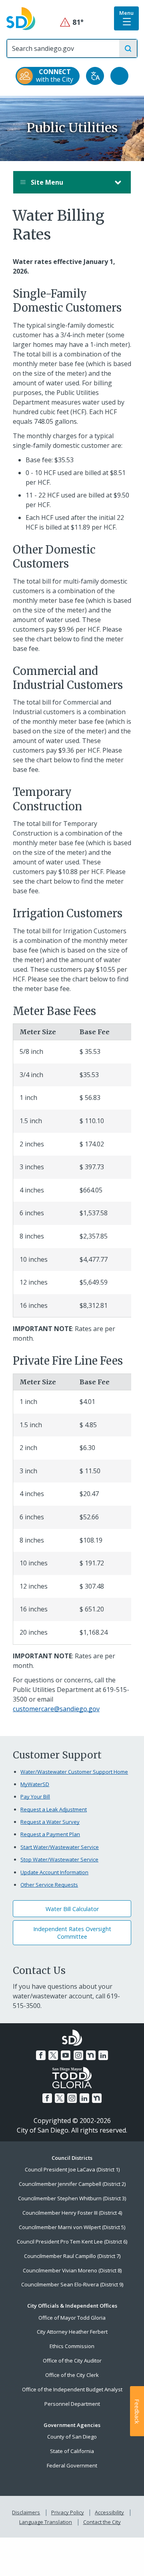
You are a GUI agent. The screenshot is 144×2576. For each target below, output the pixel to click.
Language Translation (46, 2522)
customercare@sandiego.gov (56, 1709)
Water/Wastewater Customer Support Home (74, 1772)
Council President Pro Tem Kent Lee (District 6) (72, 2242)
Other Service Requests (49, 1885)
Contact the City (102, 2522)
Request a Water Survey (50, 1822)
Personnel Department (72, 2404)
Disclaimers (26, 2512)
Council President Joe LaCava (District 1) (72, 2169)
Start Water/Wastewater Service (60, 1847)
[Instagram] (78, 2055)
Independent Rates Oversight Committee (72, 1933)
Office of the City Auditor (72, 2360)
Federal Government (72, 2465)
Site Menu (46, 182)
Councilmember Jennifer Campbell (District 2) (72, 2184)
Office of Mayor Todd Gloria (72, 2318)
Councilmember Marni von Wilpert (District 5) (72, 2227)
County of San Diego (72, 2437)
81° (72, 22)
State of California (72, 2451)
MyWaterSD (35, 1784)
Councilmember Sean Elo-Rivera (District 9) (72, 2284)
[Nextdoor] (91, 2055)
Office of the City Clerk (72, 2375)
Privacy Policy (68, 2512)
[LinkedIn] (103, 2055)
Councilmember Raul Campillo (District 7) (72, 2256)
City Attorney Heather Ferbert (72, 2332)
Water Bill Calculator (72, 1909)
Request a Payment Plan (50, 1834)
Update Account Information (54, 1872)
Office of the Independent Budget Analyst (72, 2389)
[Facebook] (41, 2055)
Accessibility (109, 2512)
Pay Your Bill (35, 1797)
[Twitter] (53, 2055)
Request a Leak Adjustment (54, 1809)
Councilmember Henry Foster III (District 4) (72, 2213)
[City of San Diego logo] (21, 18)
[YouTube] (66, 2055)
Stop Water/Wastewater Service (59, 1859)
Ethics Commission (72, 2346)
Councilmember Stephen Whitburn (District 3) (72, 2198)
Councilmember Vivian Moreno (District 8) (72, 2270)
